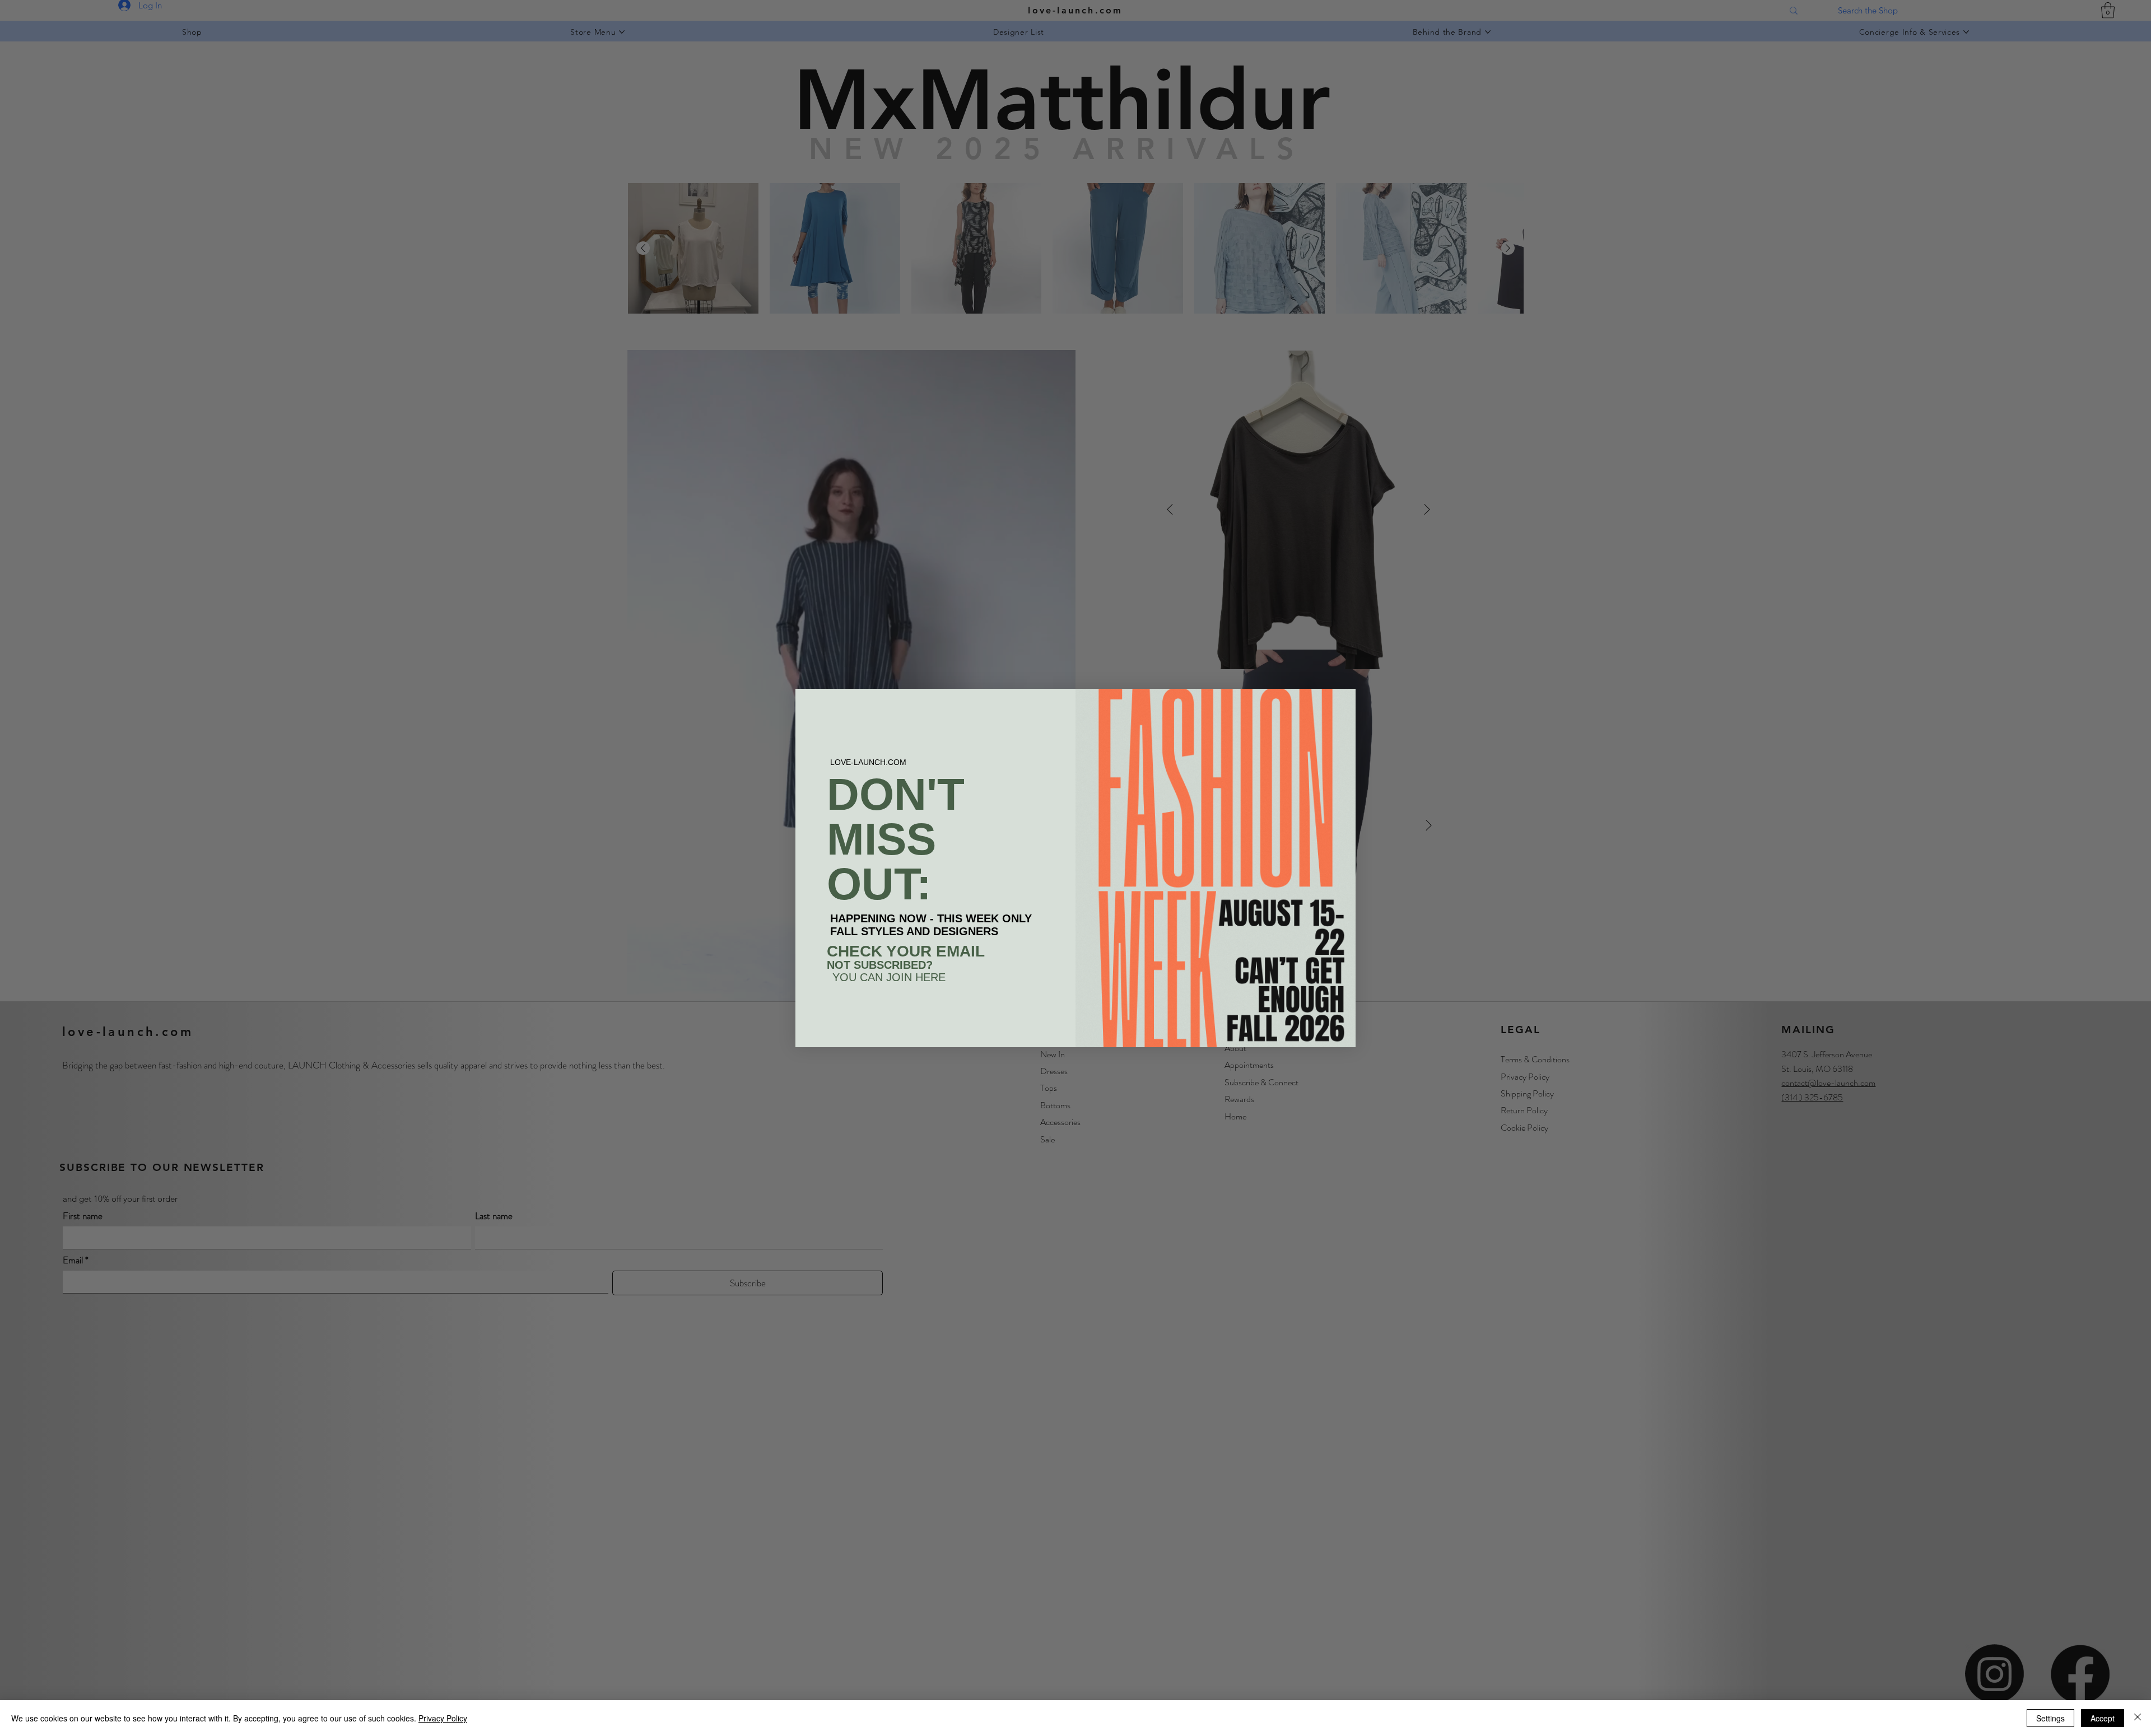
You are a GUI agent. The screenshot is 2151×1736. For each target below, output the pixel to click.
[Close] (2138, 1718)
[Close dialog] (1341, 703)
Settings (2050, 1718)
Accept (2103, 1718)
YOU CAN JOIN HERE (889, 977)
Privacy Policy (443, 1718)
